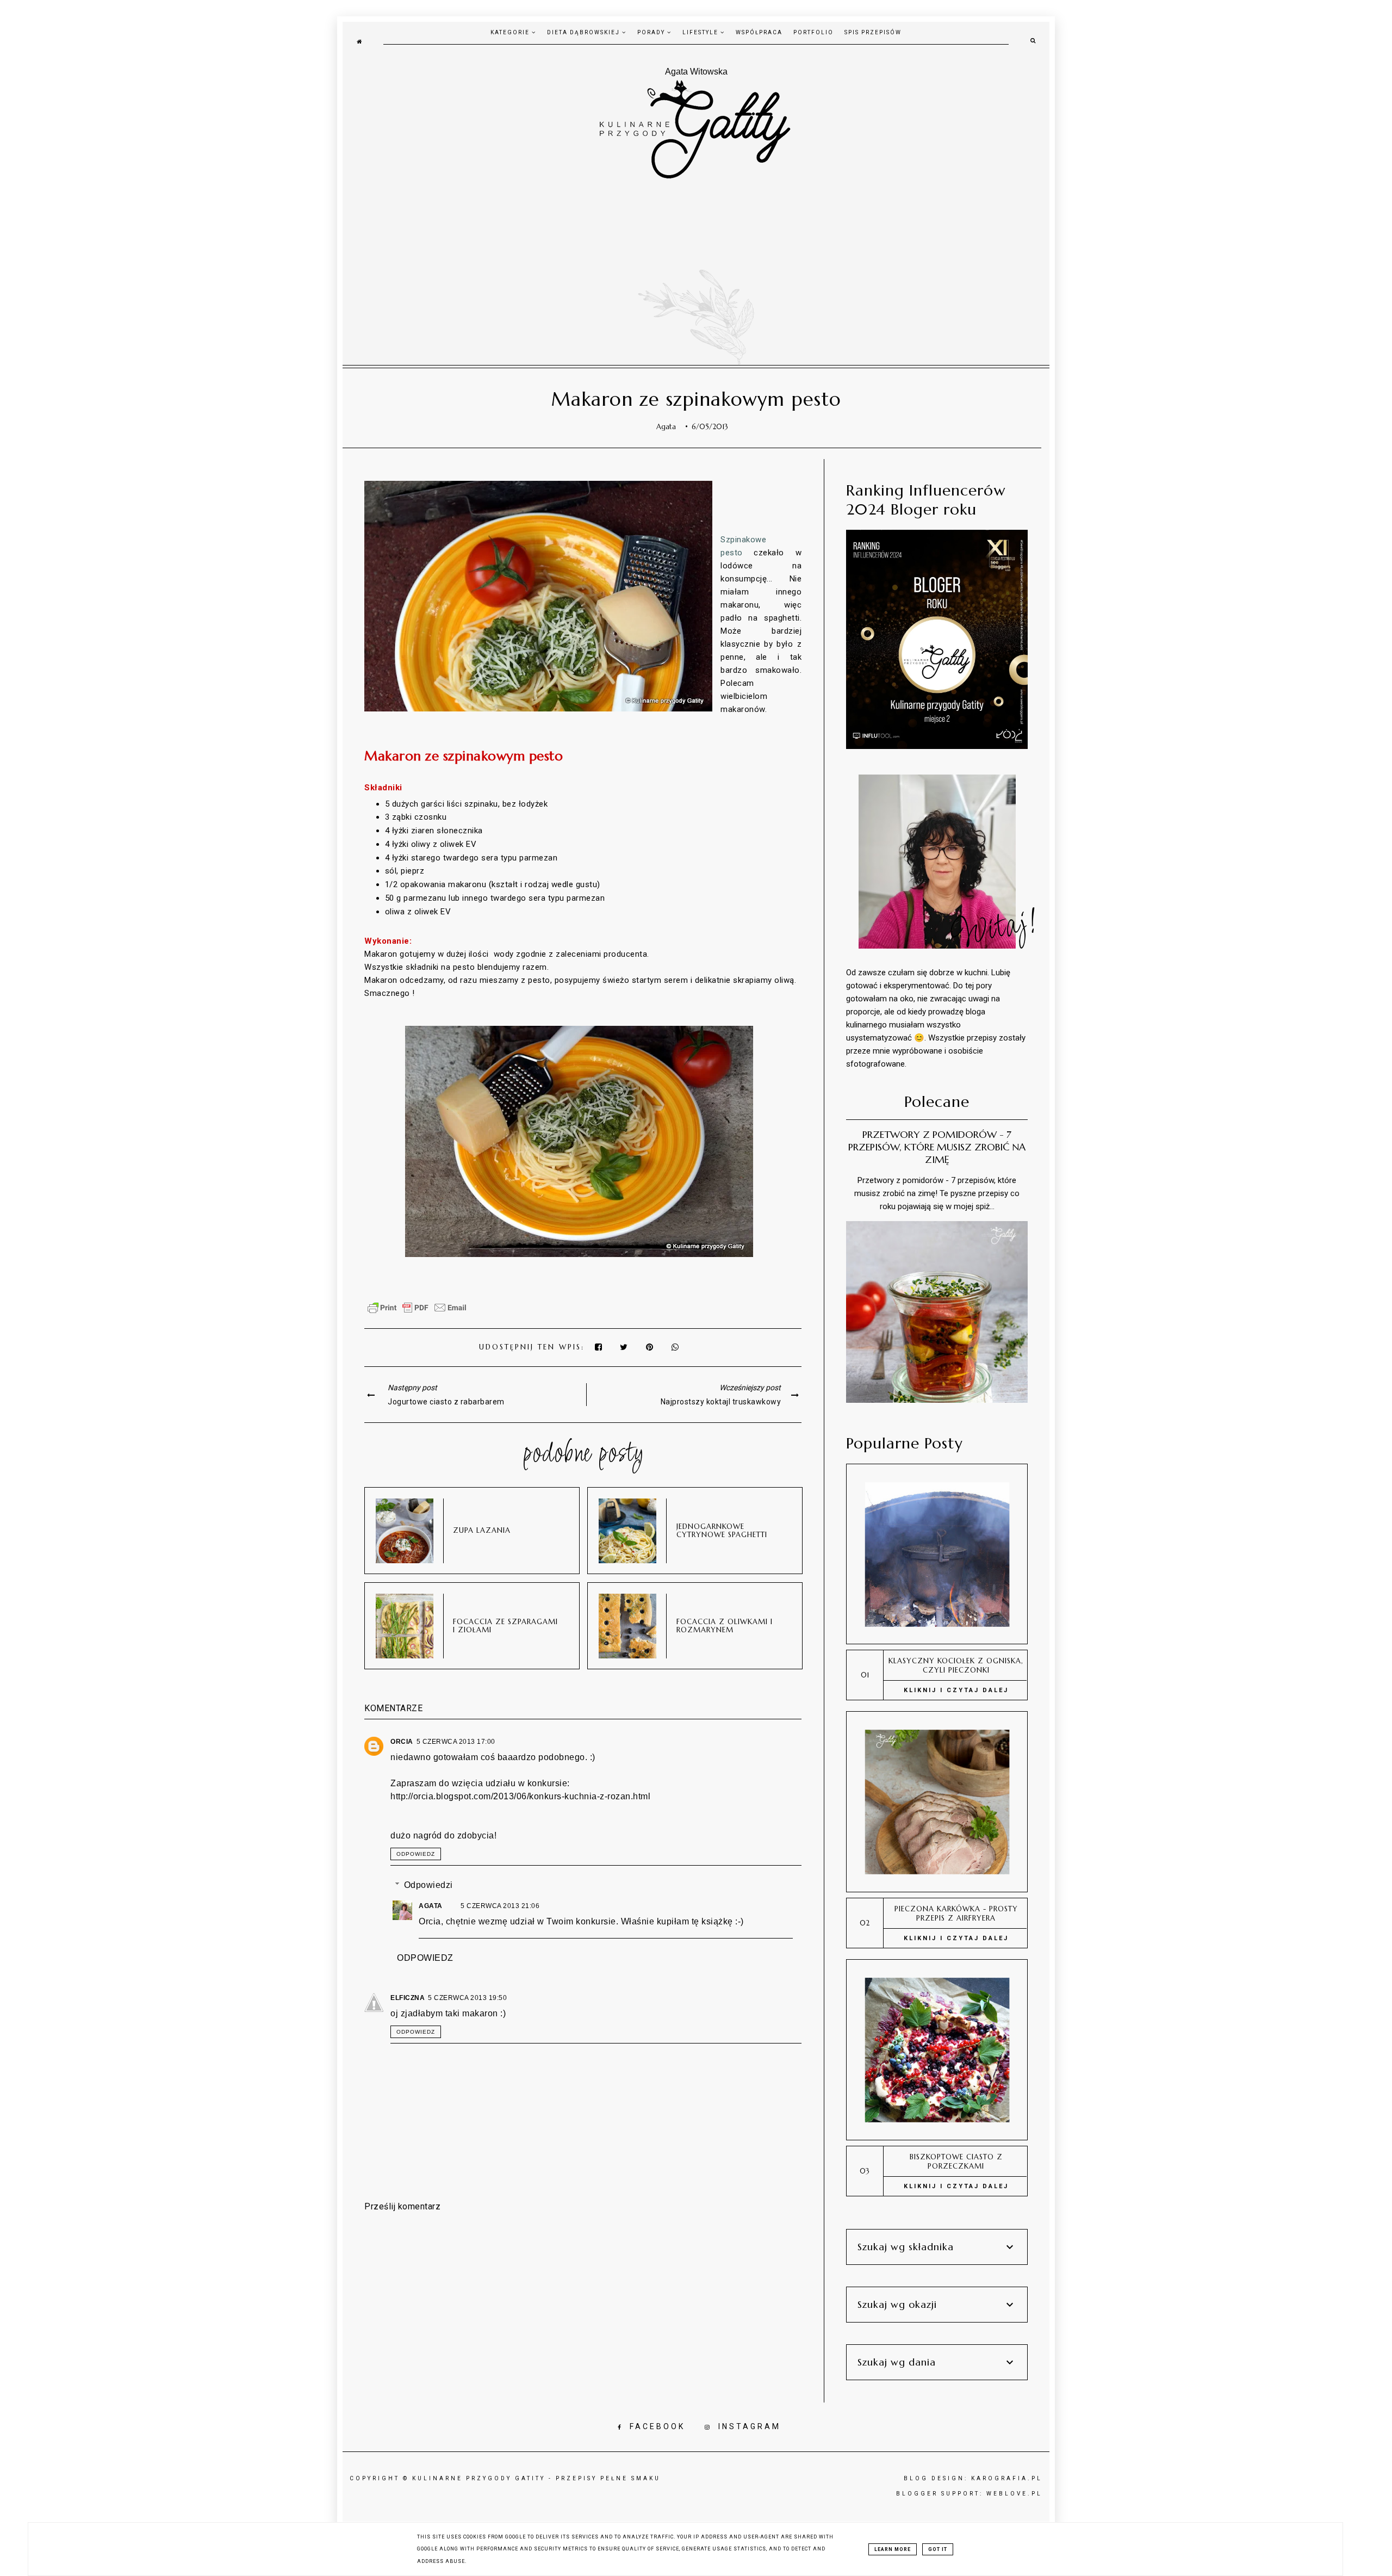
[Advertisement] (696, 262)
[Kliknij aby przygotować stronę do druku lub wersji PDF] (417, 1313)
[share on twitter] (625, 1347)
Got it (938, 2549)
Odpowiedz (416, 1854)
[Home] (359, 41)
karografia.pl (1007, 2478)
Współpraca (759, 32)
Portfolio (813, 32)
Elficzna (408, 1998)
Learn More (893, 2549)
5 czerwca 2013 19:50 (467, 1998)
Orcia (402, 1742)
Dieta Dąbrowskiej (585, 32)
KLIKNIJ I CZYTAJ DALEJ (956, 1690)
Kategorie (511, 32)
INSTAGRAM (750, 2426)
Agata (431, 1906)
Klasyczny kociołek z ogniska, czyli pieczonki (956, 1665)
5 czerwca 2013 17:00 (456, 1742)
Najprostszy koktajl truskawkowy (721, 1402)
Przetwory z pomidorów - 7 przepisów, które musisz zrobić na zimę (937, 1147)
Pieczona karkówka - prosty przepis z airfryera (956, 1914)
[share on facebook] (599, 1347)
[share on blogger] (652, 1347)
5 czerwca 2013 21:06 (500, 1906)
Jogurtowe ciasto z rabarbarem (446, 1402)
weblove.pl (1014, 2494)
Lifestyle (701, 32)
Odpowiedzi (428, 1885)
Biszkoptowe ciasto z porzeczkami (956, 2162)
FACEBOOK (657, 2426)
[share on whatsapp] (676, 1347)
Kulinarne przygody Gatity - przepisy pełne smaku (536, 2478)
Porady (652, 32)
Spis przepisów (873, 32)
